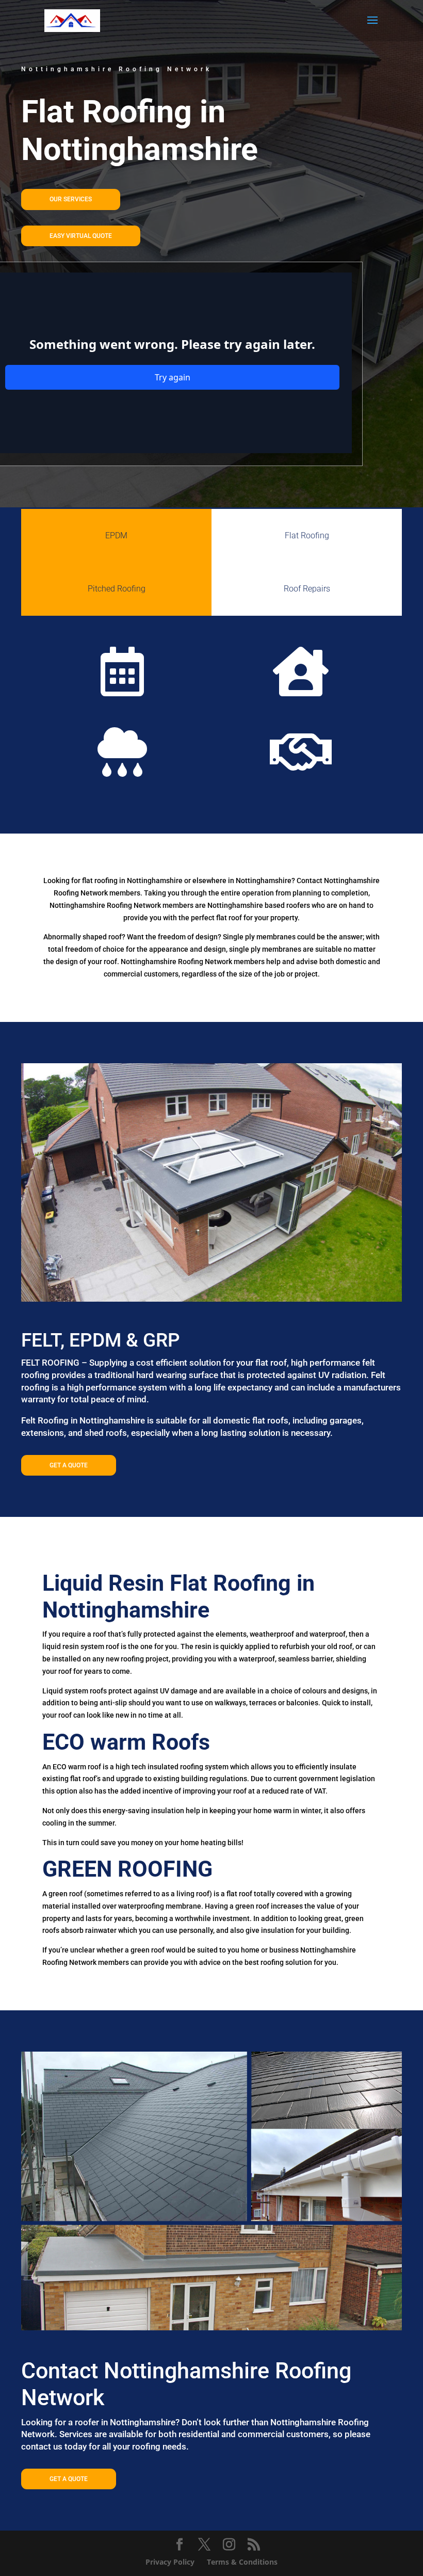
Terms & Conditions (242, 2562)
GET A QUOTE (69, 1465)
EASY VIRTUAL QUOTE (81, 236)
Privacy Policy (170, 2562)
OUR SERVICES (71, 199)
